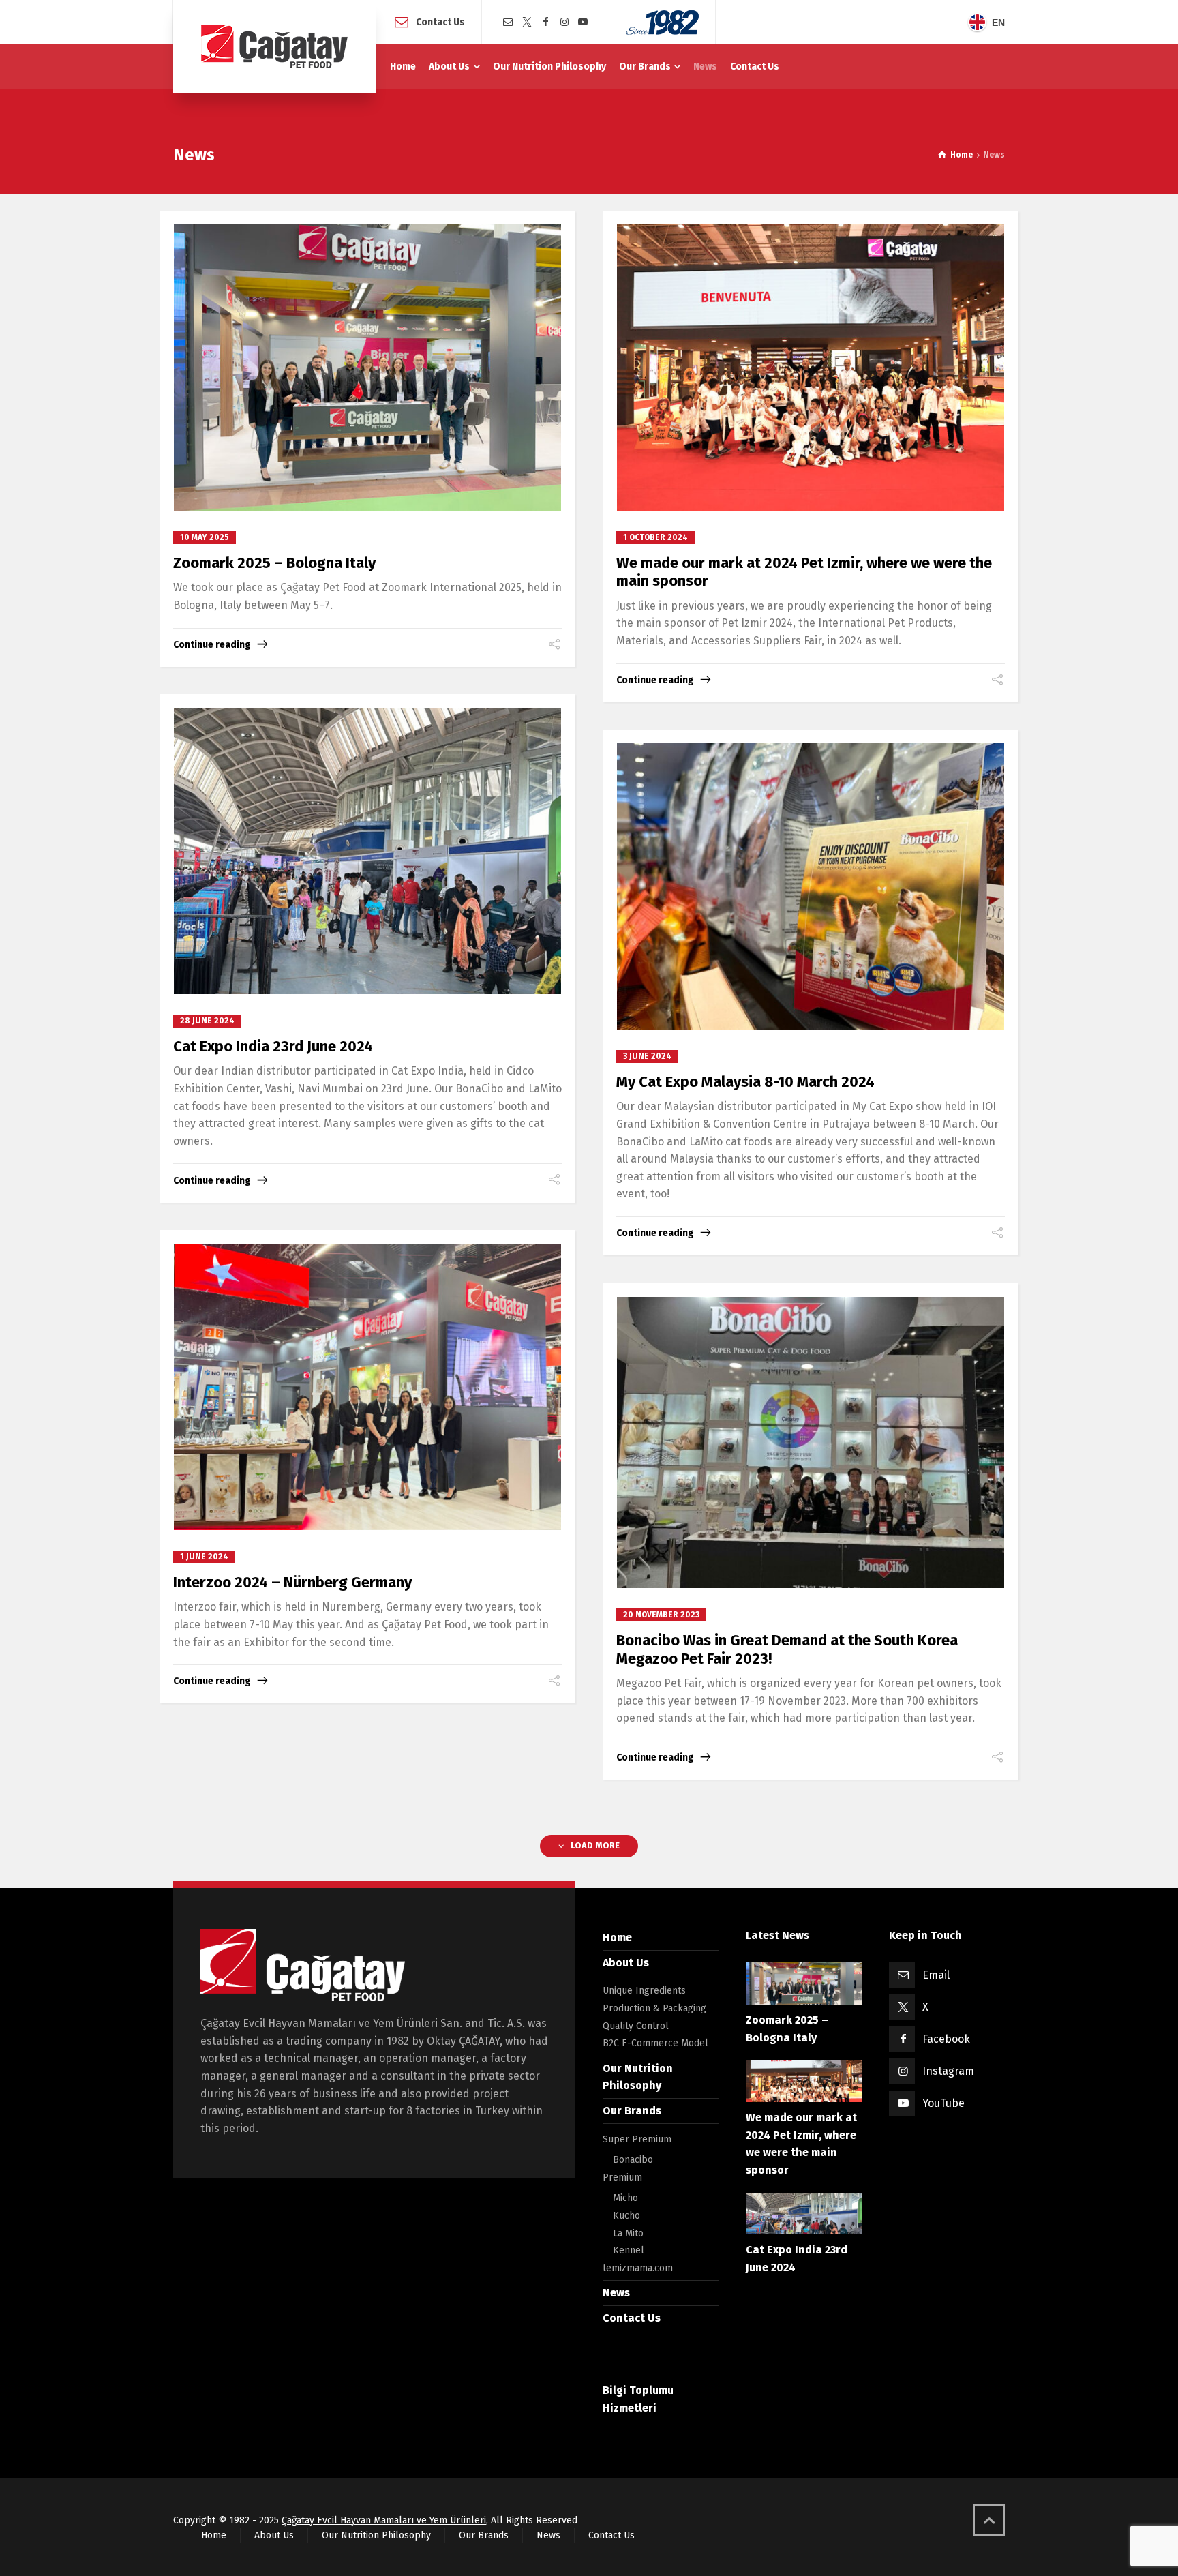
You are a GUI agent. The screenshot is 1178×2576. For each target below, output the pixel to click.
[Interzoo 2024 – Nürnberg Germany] (368, 1387)
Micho (625, 2198)
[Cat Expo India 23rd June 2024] (368, 851)
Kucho (626, 2216)
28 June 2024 (207, 1021)
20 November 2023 (661, 1615)
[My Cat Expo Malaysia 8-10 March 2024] (811, 886)
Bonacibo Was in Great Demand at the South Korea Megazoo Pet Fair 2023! (787, 1649)
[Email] (508, 22)
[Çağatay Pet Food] (274, 46)
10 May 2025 (205, 537)
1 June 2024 (204, 1557)
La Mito (628, 2233)
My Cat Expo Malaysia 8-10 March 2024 (745, 1082)
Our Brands (632, 2111)
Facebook (946, 2039)
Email (936, 1975)
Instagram (948, 2071)
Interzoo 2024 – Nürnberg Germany (292, 1582)
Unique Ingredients (644, 1991)
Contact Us (440, 21)
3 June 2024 (647, 1056)
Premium (622, 2177)
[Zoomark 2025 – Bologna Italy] (368, 368)
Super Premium (637, 2139)
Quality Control (636, 2026)
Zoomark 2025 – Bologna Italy (274, 563)
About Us (626, 1963)
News (616, 2293)
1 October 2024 (655, 537)
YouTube (943, 2103)
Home (617, 1937)
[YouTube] (584, 22)
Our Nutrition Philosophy (376, 2535)
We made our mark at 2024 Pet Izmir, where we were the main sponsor (804, 572)
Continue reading (212, 645)
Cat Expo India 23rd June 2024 (273, 1046)
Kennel (629, 2250)
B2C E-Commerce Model (655, 2043)
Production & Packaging (654, 2008)
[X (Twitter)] (527, 22)
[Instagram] (564, 22)
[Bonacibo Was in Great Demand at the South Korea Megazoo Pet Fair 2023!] (811, 1442)
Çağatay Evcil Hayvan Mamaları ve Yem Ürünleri (384, 2520)
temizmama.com (638, 2268)
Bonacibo (633, 2160)
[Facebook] (545, 22)
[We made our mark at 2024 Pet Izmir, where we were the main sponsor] (811, 368)
